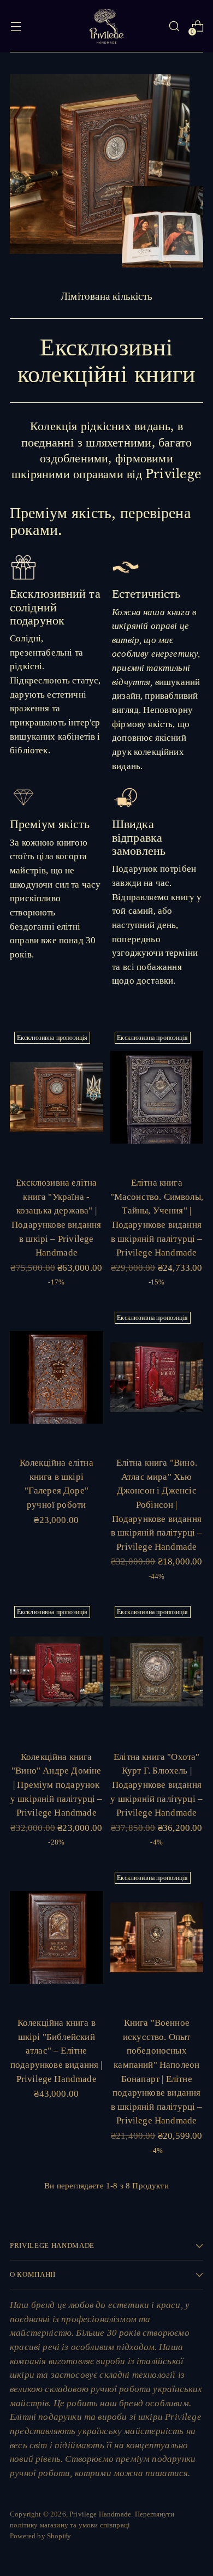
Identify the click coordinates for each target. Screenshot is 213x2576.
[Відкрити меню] (16, 26)
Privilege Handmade (100, 2514)
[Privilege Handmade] (106, 26)
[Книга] (157, 1937)
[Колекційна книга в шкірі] (57, 1937)
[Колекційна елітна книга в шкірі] (57, 1377)
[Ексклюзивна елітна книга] (57, 1097)
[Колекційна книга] (57, 1671)
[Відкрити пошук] (174, 26)
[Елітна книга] (157, 1097)
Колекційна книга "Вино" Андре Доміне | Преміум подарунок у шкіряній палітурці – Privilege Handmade (57, 1785)
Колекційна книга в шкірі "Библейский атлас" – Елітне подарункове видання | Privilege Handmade (57, 2051)
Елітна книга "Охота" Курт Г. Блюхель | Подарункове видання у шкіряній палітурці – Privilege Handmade (156, 1785)
